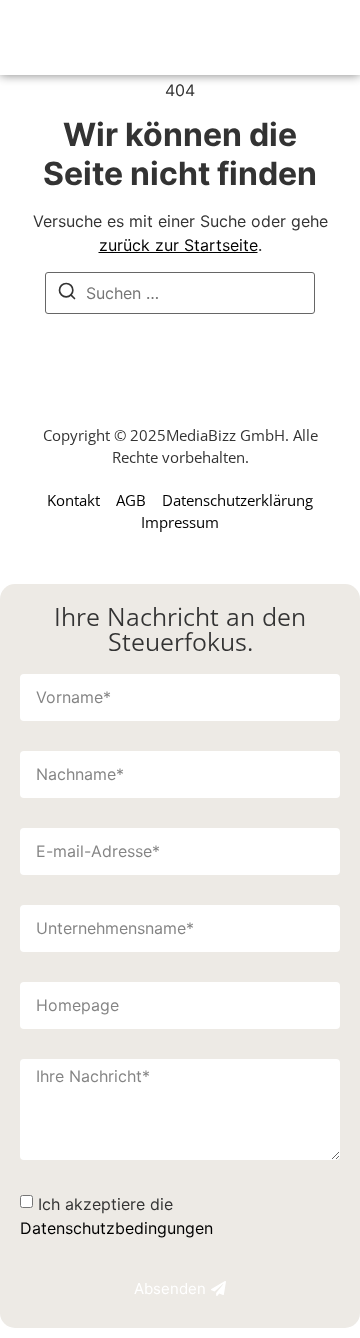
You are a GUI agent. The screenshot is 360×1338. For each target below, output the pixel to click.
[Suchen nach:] (180, 293)
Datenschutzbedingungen (116, 1228)
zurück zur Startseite (178, 245)
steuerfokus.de (106, 38)
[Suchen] (67, 294)
